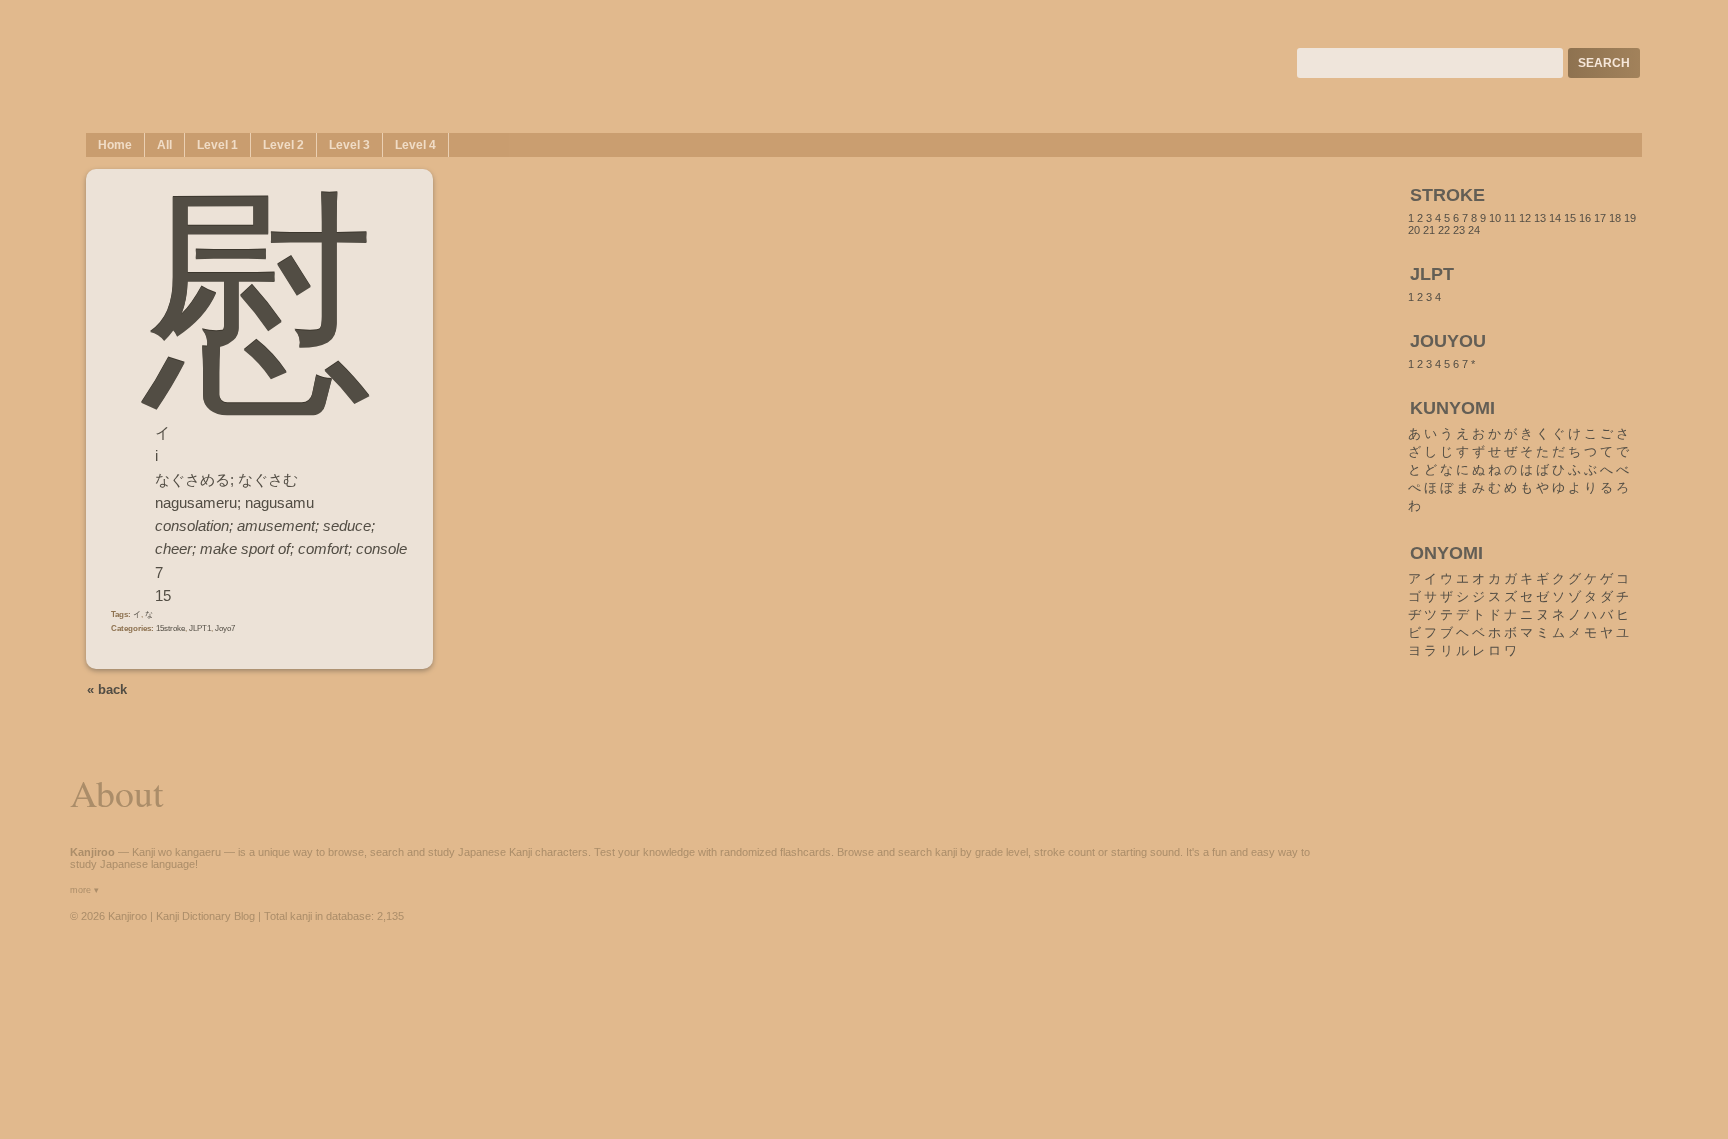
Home (115, 145)
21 (1429, 230)
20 (1414, 230)
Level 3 (349, 145)
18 (1615, 218)
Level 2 (283, 145)
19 (1630, 218)
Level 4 (415, 145)
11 (1510, 218)
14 (1555, 218)
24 (1474, 230)
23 (1459, 230)
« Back (107, 689)
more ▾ (84, 890)
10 (1495, 218)
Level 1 (217, 145)
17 (1600, 218)
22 (1444, 230)
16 (1585, 218)
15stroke (170, 628)
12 (1525, 218)
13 (1540, 218)
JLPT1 (200, 628)
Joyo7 (225, 628)
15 (1570, 218)
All (164, 145)
